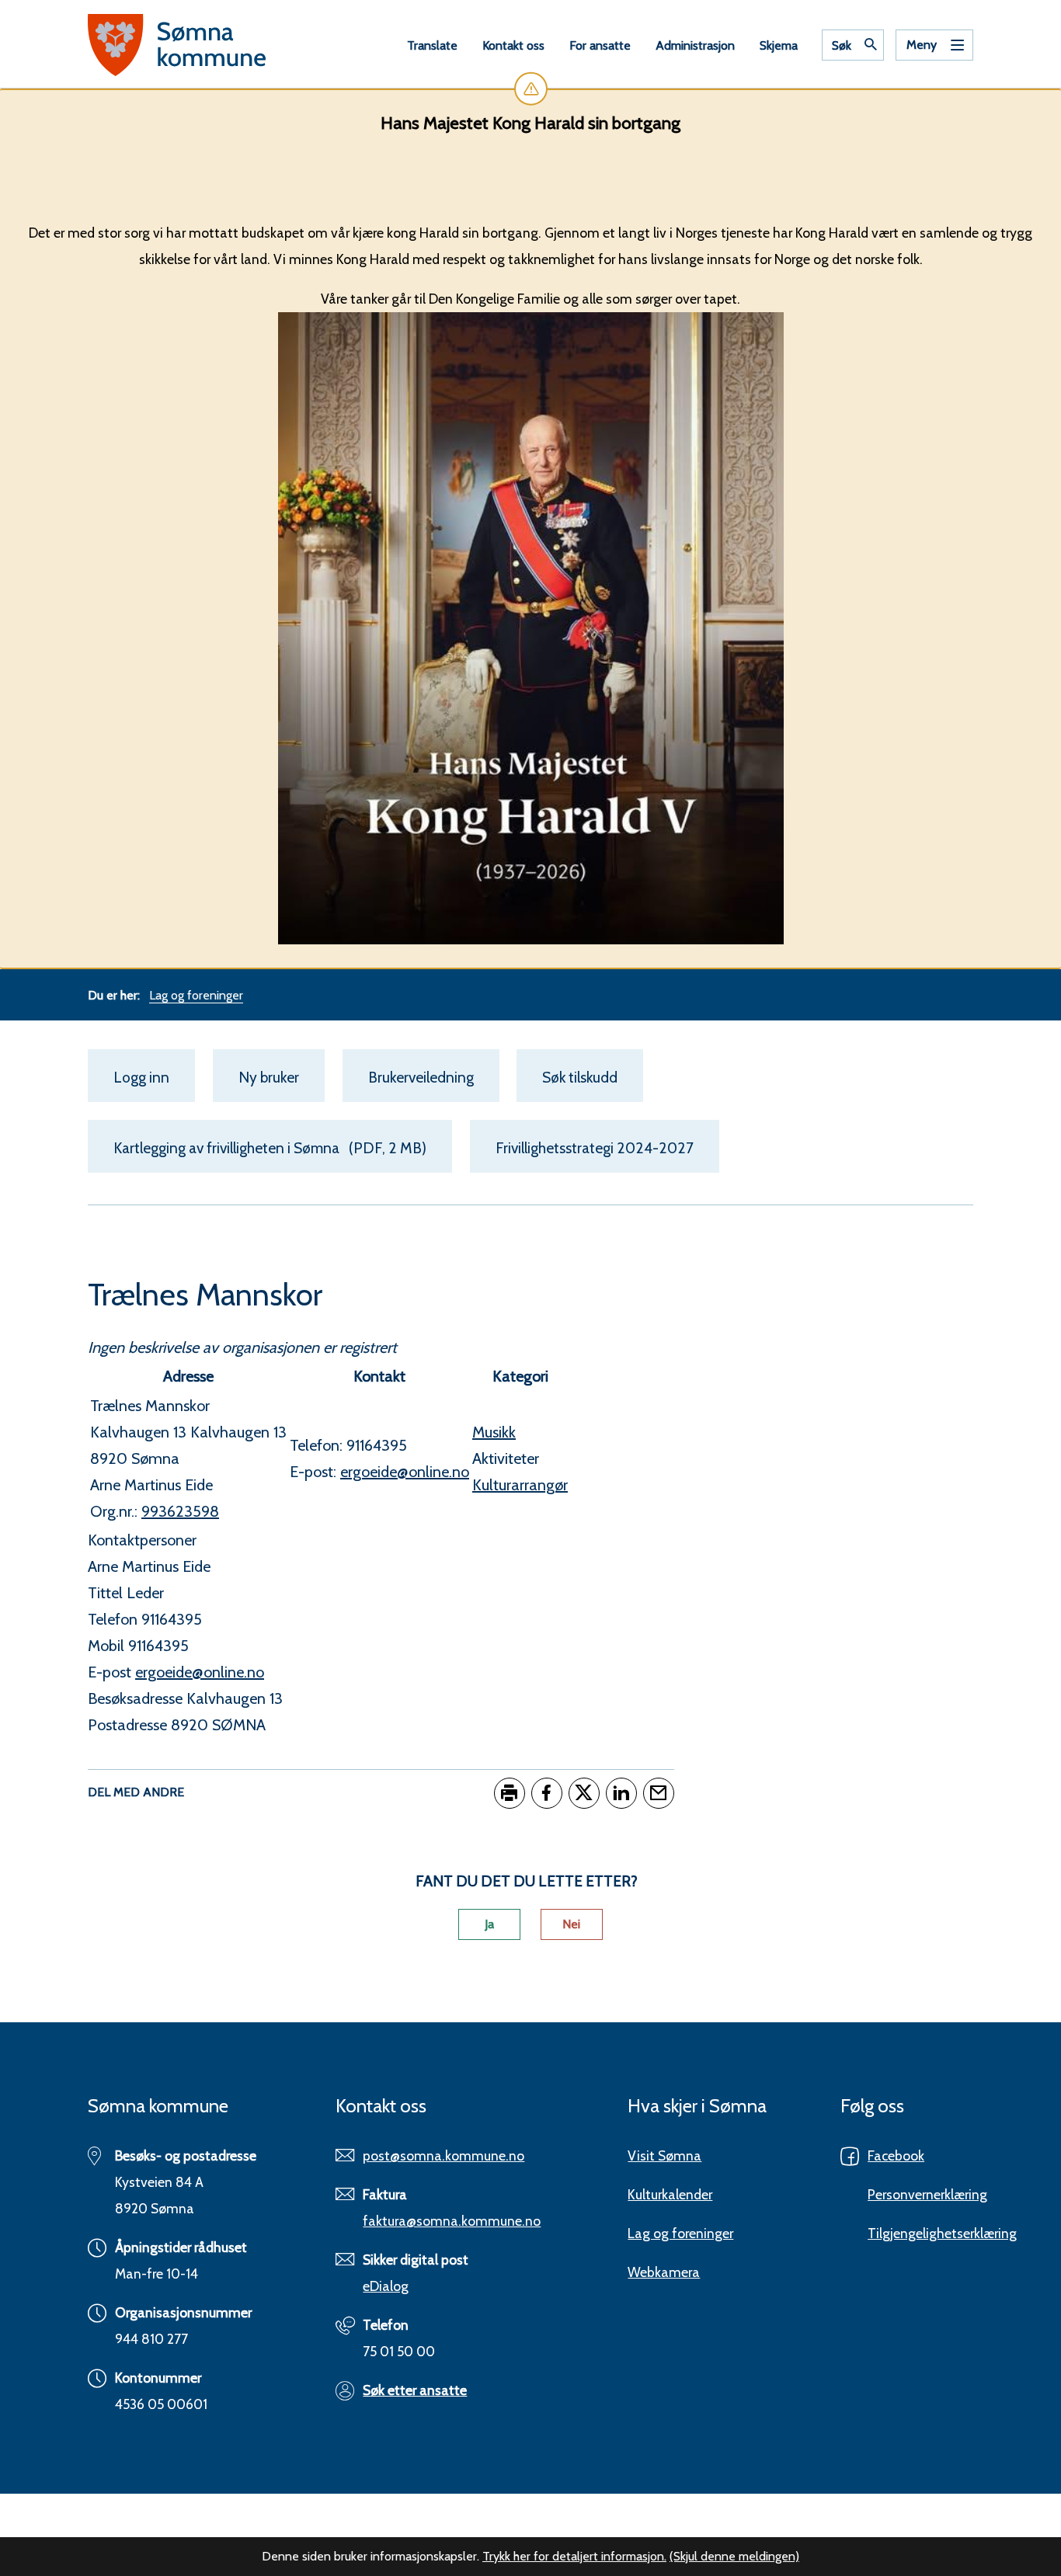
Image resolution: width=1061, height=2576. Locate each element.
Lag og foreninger (680, 2233)
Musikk (494, 1432)
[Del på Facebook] (547, 1793)
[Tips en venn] (659, 1793)
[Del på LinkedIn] (621, 1793)
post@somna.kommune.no (444, 2155)
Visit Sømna (664, 2155)
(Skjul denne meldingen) (734, 2556)
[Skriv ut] (510, 1793)
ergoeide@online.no (200, 1672)
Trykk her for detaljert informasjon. (574, 2556)
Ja (489, 1924)
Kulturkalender (670, 2194)
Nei (571, 1924)
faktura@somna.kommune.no (452, 2221)
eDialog (386, 2286)
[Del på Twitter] (584, 1793)
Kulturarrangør (520, 1485)
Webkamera (664, 2272)
